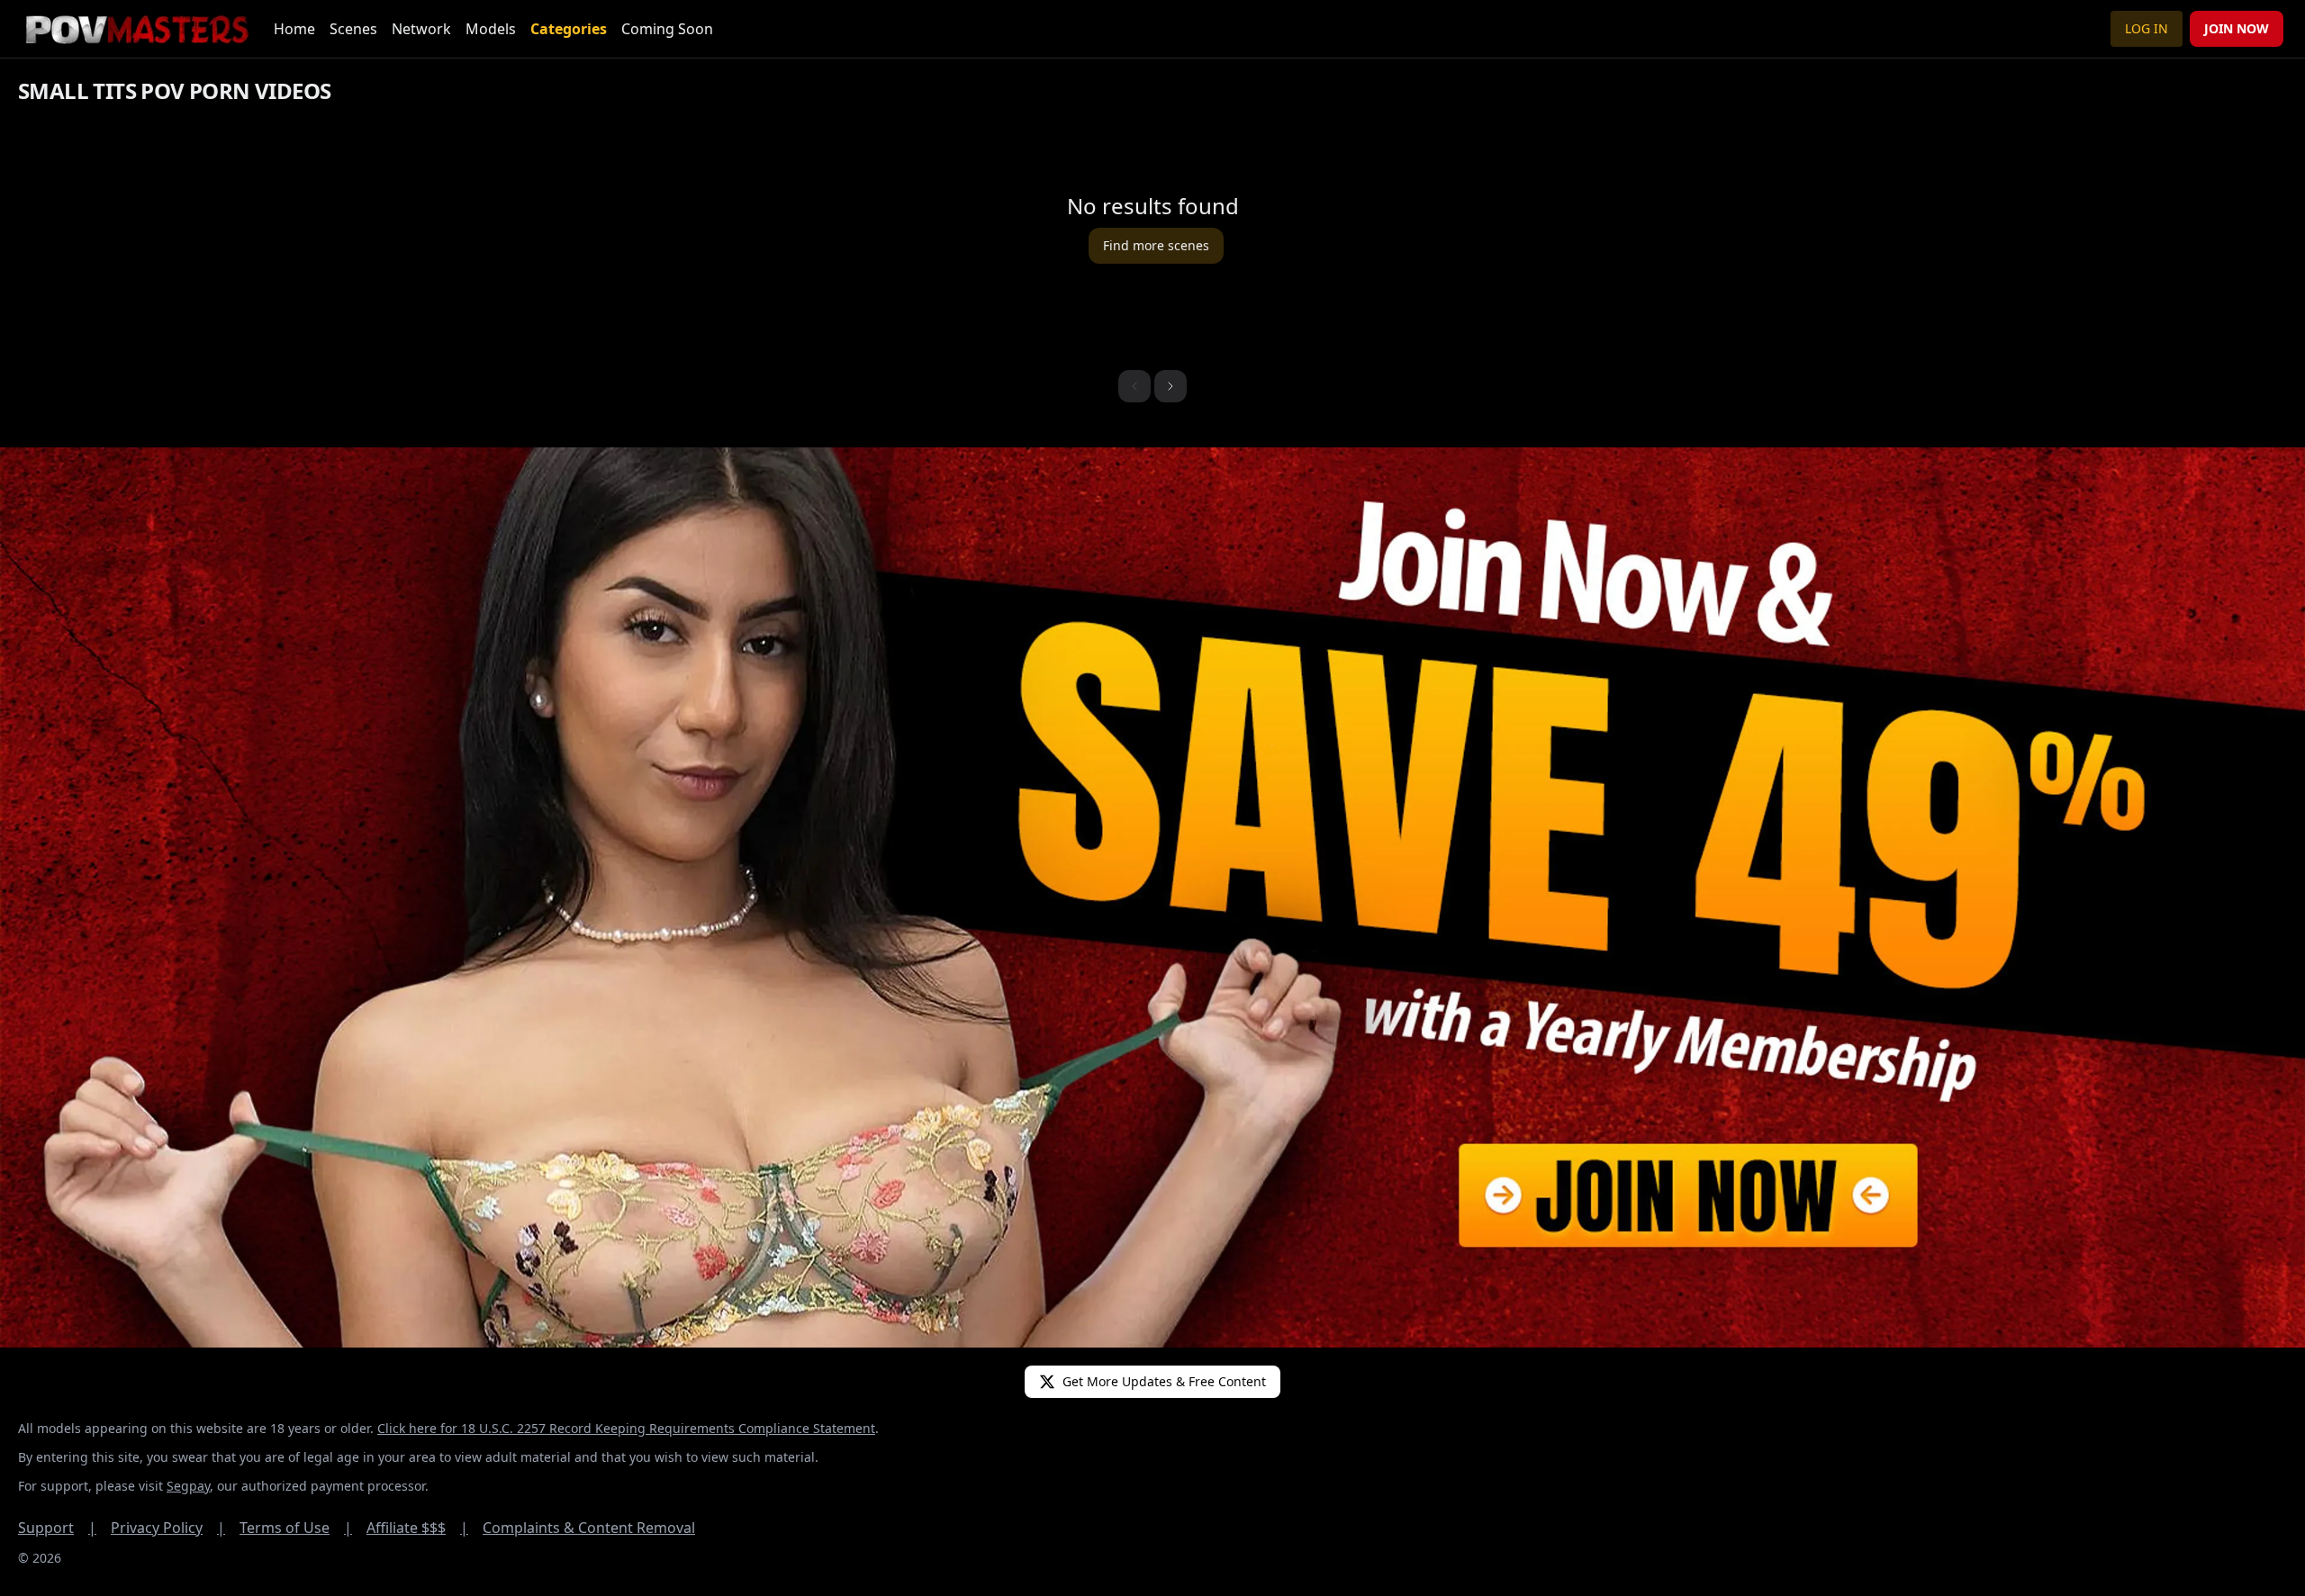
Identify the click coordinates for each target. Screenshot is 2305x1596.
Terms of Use (296, 1528)
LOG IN (2147, 28)
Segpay (188, 1486)
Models (491, 29)
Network (421, 29)
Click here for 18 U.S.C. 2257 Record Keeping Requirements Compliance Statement (626, 1428)
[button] (1171, 386)
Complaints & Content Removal (589, 1528)
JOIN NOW (2237, 28)
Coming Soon (667, 29)
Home (294, 29)
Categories (569, 29)
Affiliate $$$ (417, 1528)
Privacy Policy (168, 1528)
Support (57, 1528)
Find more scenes (1156, 245)
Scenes (353, 29)
